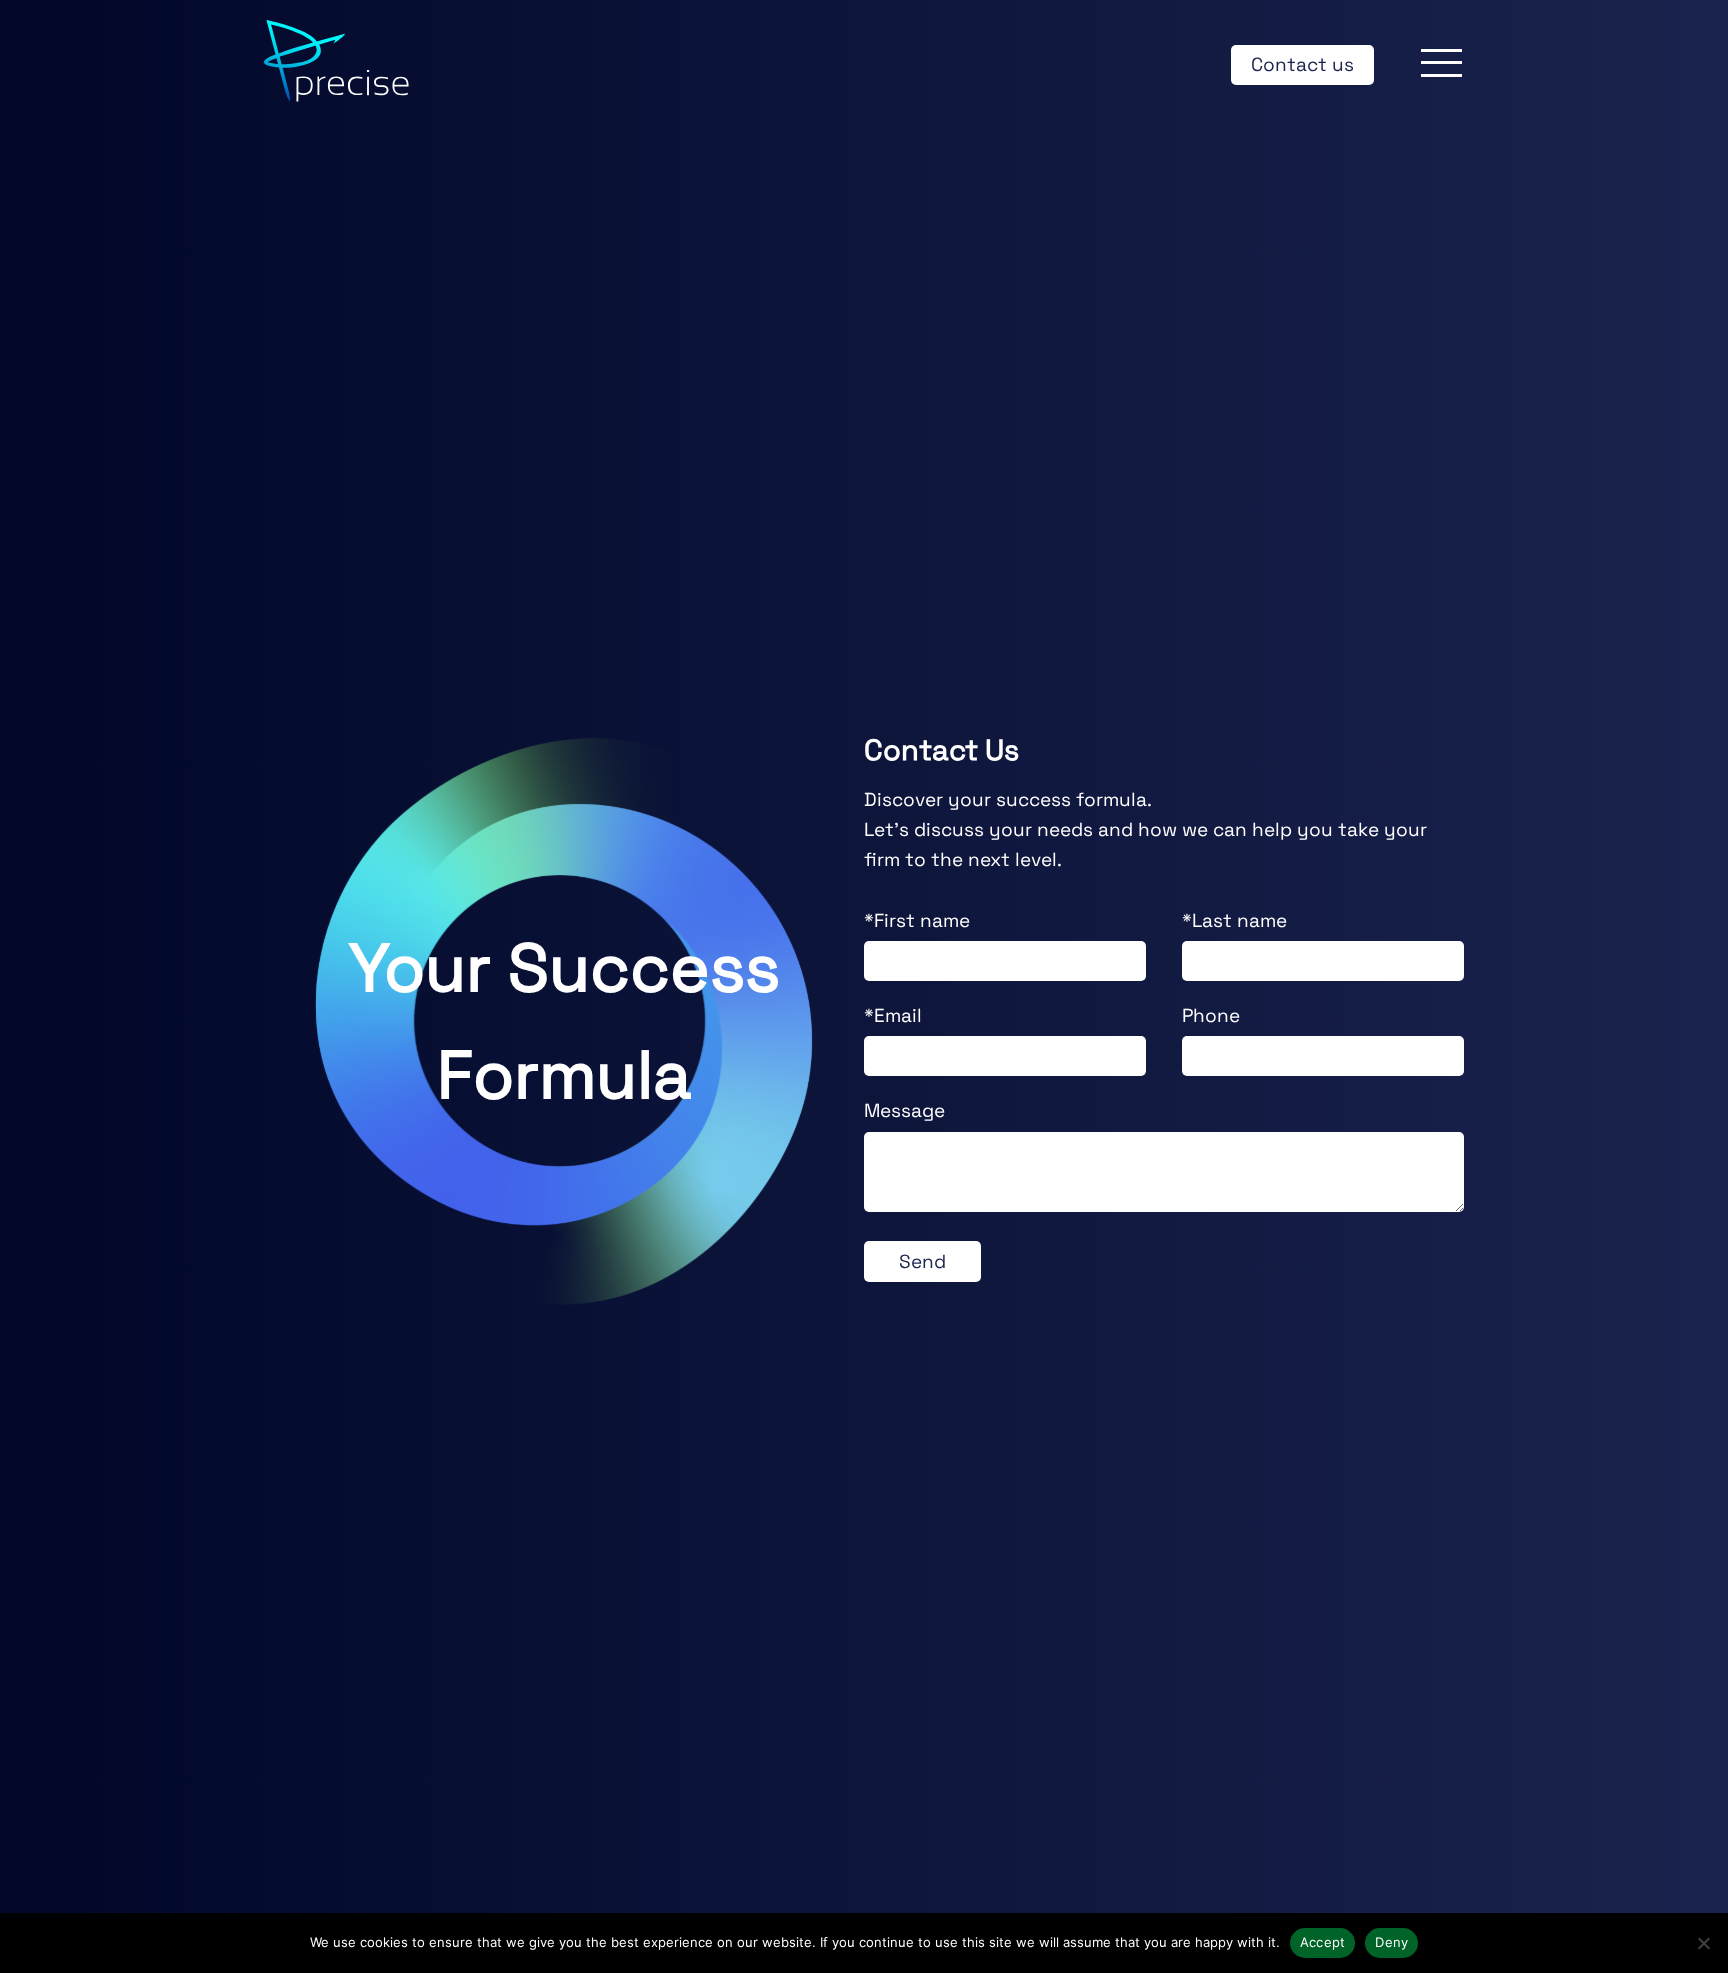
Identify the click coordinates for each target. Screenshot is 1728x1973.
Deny (1391, 1942)
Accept (1323, 1942)
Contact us (1302, 64)
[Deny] (1703, 1943)
